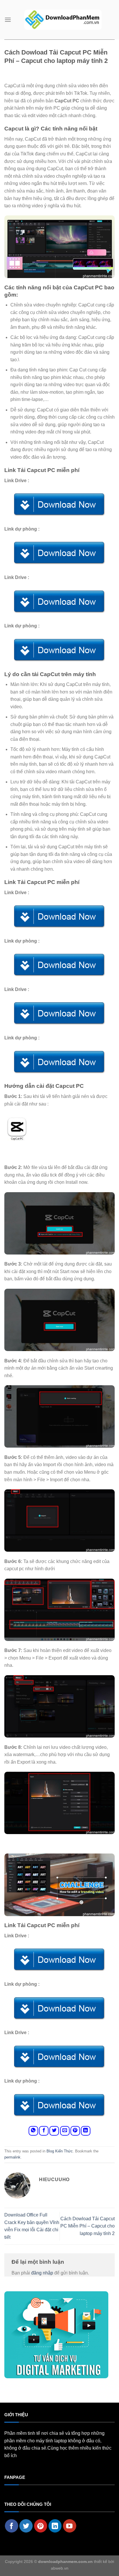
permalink (12, 2157)
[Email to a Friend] (65, 2131)
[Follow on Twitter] (26, 2526)
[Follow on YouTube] (70, 2526)
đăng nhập (42, 2273)
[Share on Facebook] (44, 2131)
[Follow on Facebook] (12, 2526)
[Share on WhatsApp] (33, 2131)
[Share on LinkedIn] (86, 2131)
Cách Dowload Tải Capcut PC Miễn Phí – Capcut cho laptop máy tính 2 (88, 2226)
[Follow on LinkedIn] (55, 2526)
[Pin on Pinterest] (75, 2131)
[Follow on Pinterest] (41, 2526)
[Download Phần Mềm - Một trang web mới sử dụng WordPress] (63, 20)
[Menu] (8, 20)
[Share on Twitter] (54, 2131)
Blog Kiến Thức (60, 2151)
